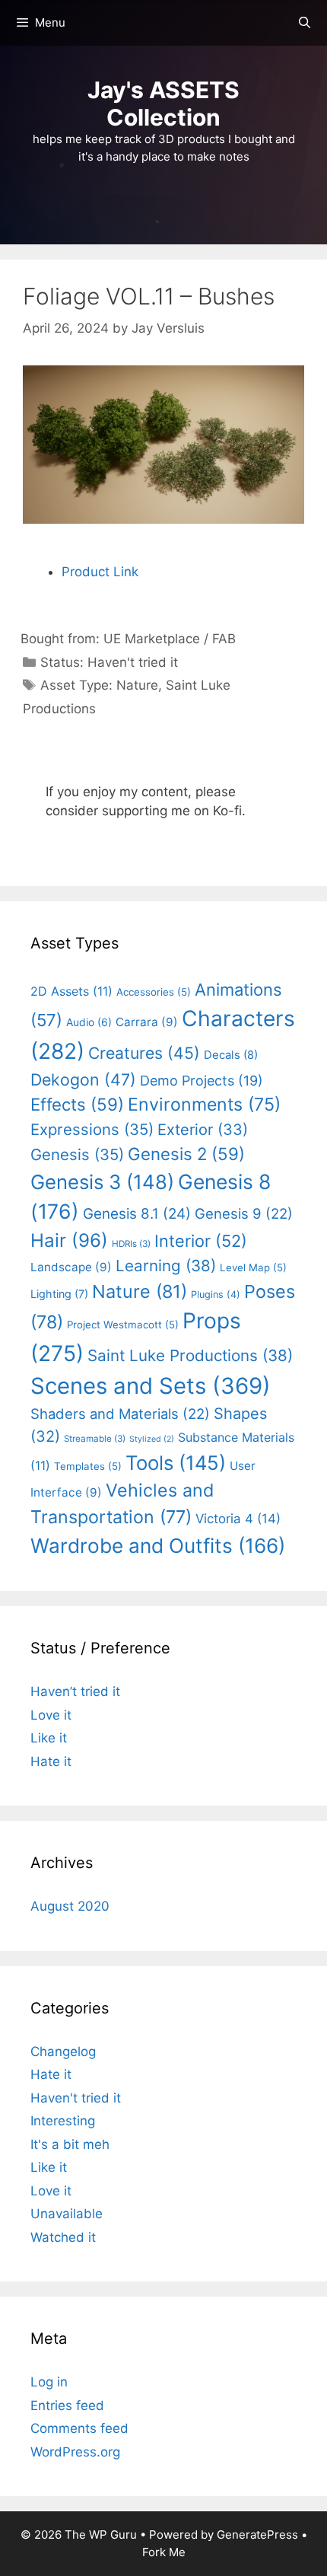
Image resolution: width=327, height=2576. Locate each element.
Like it (49, 1738)
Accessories (154, 992)
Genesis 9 (244, 1213)
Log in (49, 2382)
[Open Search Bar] (305, 23)
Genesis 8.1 (137, 1214)
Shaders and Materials (120, 1414)
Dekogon (83, 1079)
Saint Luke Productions (190, 1355)
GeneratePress (257, 2535)
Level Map (253, 1267)
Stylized (152, 1439)
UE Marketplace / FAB (170, 639)
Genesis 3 (102, 1182)
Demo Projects (202, 1081)
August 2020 (70, 1906)
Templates (88, 1466)
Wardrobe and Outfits (158, 1546)
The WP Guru (101, 2535)
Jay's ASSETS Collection (163, 104)
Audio (89, 1022)
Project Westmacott (123, 1325)
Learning (166, 1266)
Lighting (59, 1294)
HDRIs (131, 1244)
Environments (204, 1105)
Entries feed (67, 2405)
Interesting (63, 2121)
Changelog (63, 2052)
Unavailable (67, 2214)
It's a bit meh (70, 2144)
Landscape (71, 1267)
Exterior (203, 1130)
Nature (137, 685)
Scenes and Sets (151, 1386)
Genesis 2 (186, 1154)
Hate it (51, 1761)
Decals (231, 1055)
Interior (201, 1241)
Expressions (92, 1129)
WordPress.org (75, 2452)
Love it (51, 1715)
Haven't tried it (133, 662)
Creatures (144, 1053)
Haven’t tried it (75, 1691)
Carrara (147, 1022)
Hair (69, 1240)
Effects (77, 1104)
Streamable (95, 1439)
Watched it (63, 2237)
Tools (176, 1463)
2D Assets (71, 991)
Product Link (100, 572)
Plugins (216, 1294)
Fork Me (164, 2552)
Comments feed (79, 2428)
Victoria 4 (238, 1519)
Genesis (77, 1154)
